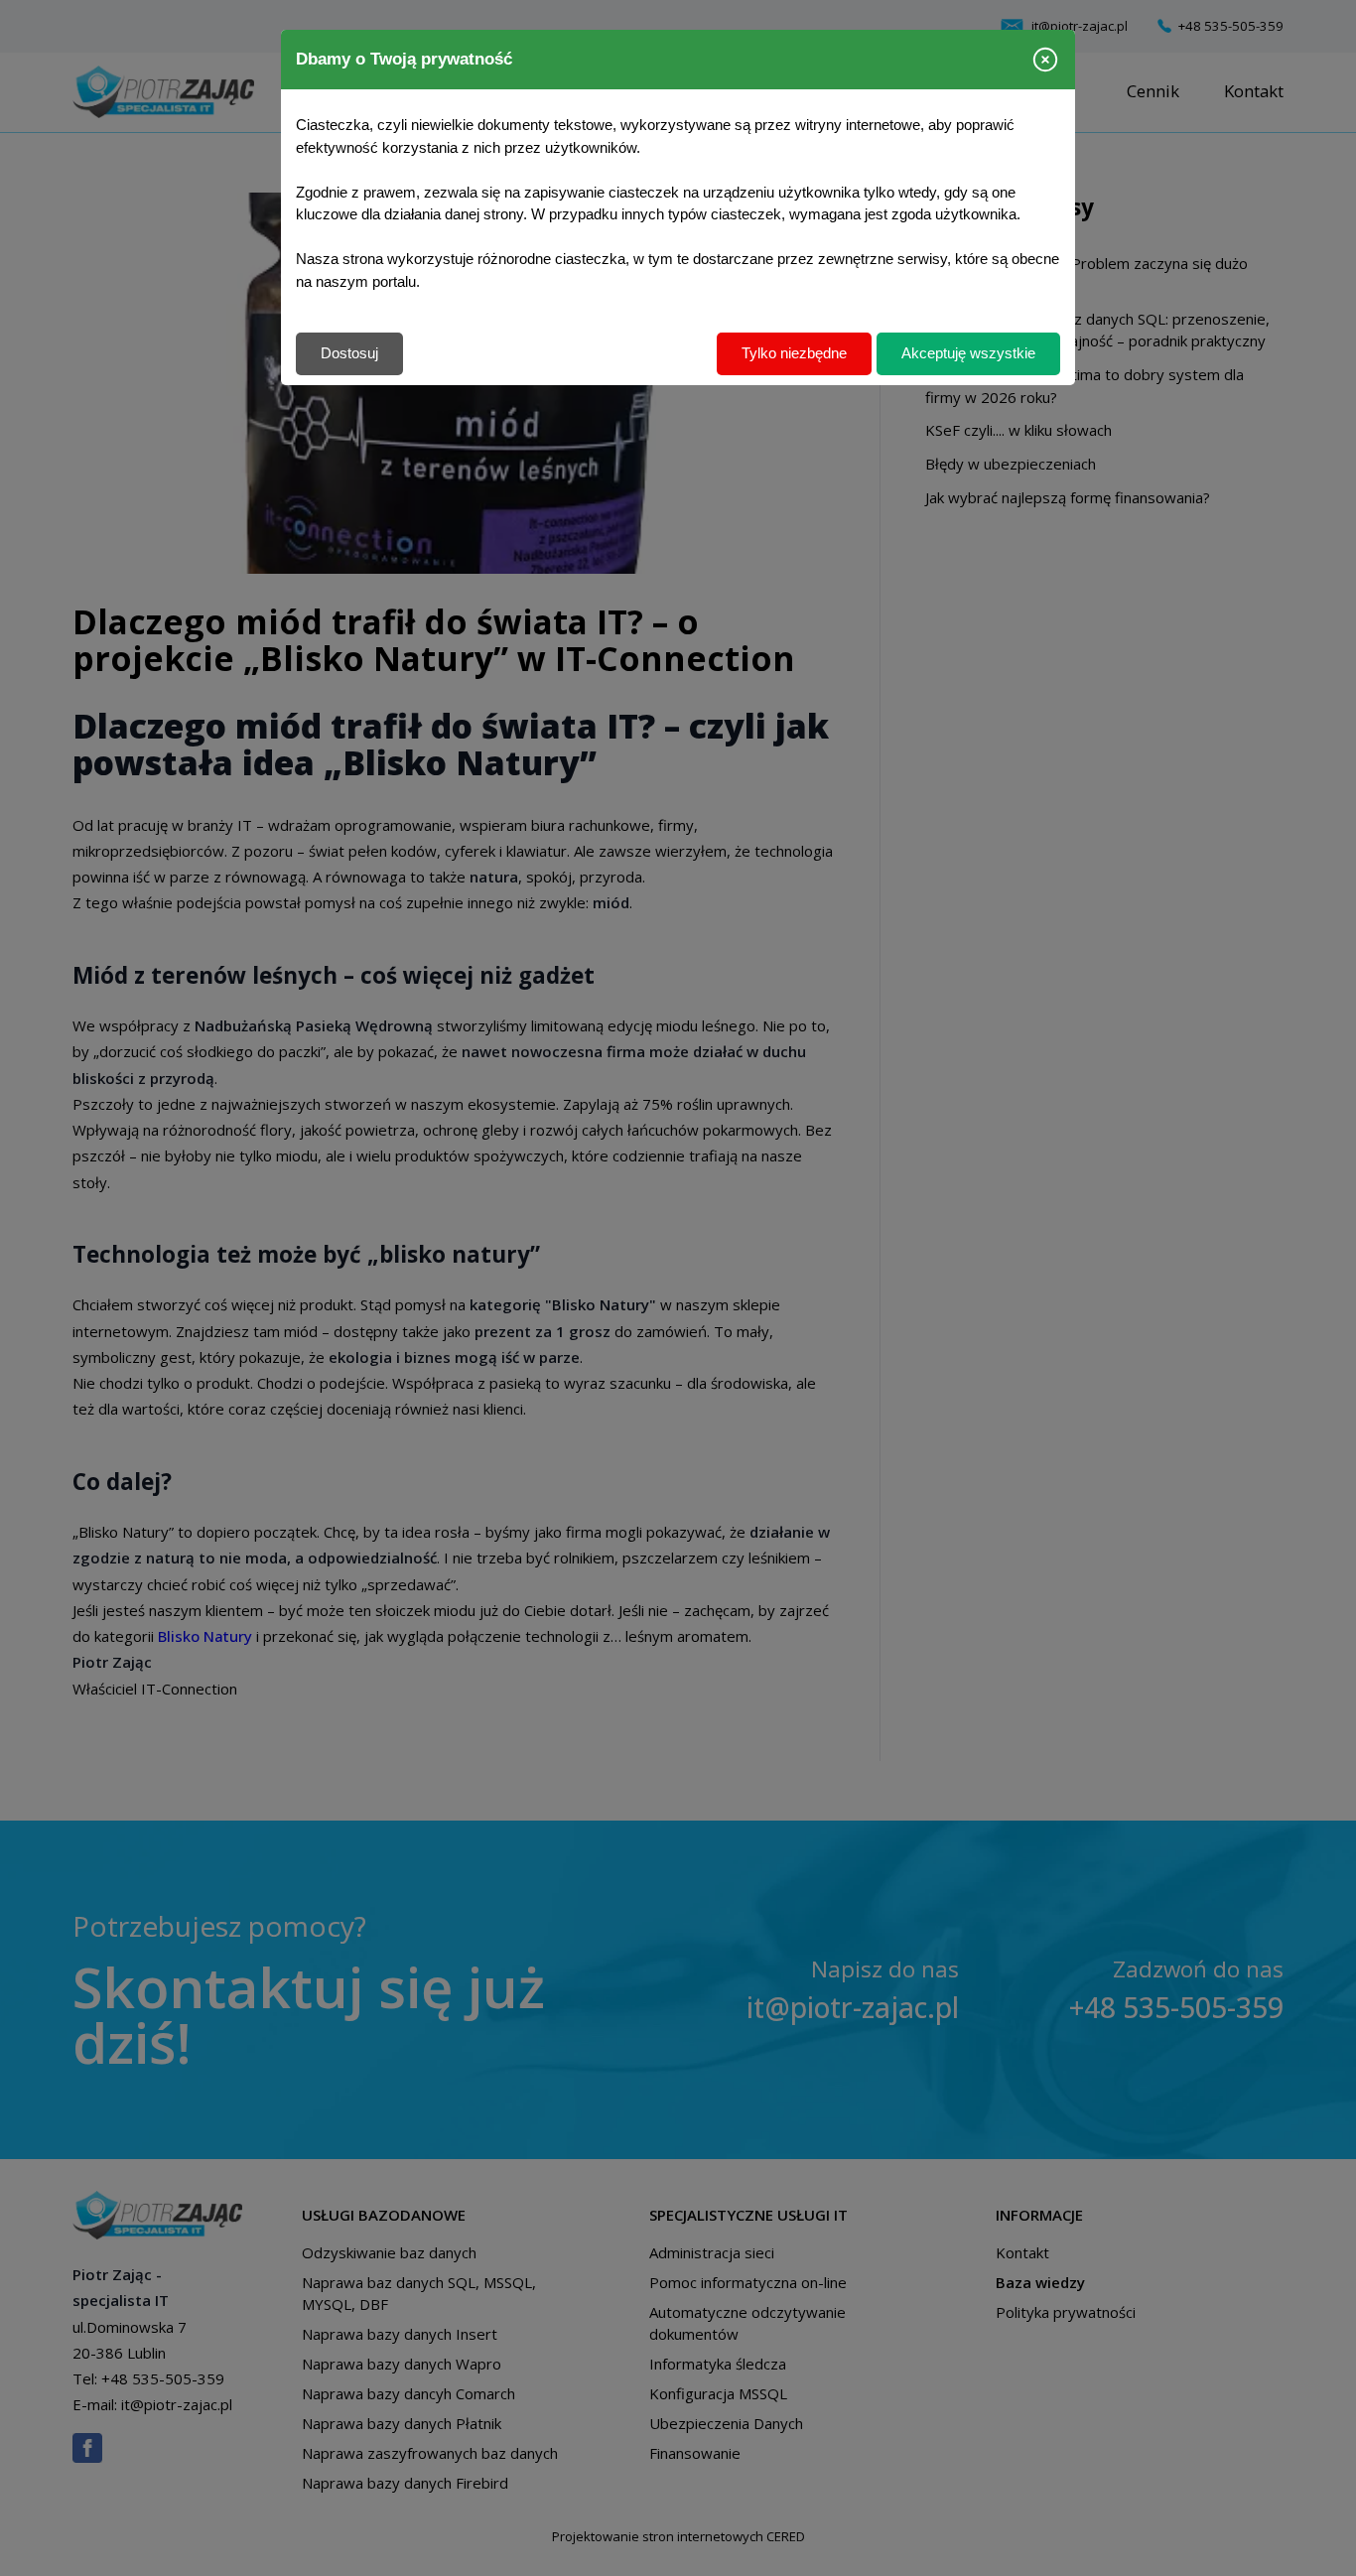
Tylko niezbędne (794, 353)
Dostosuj (349, 353)
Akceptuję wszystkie (968, 353)
